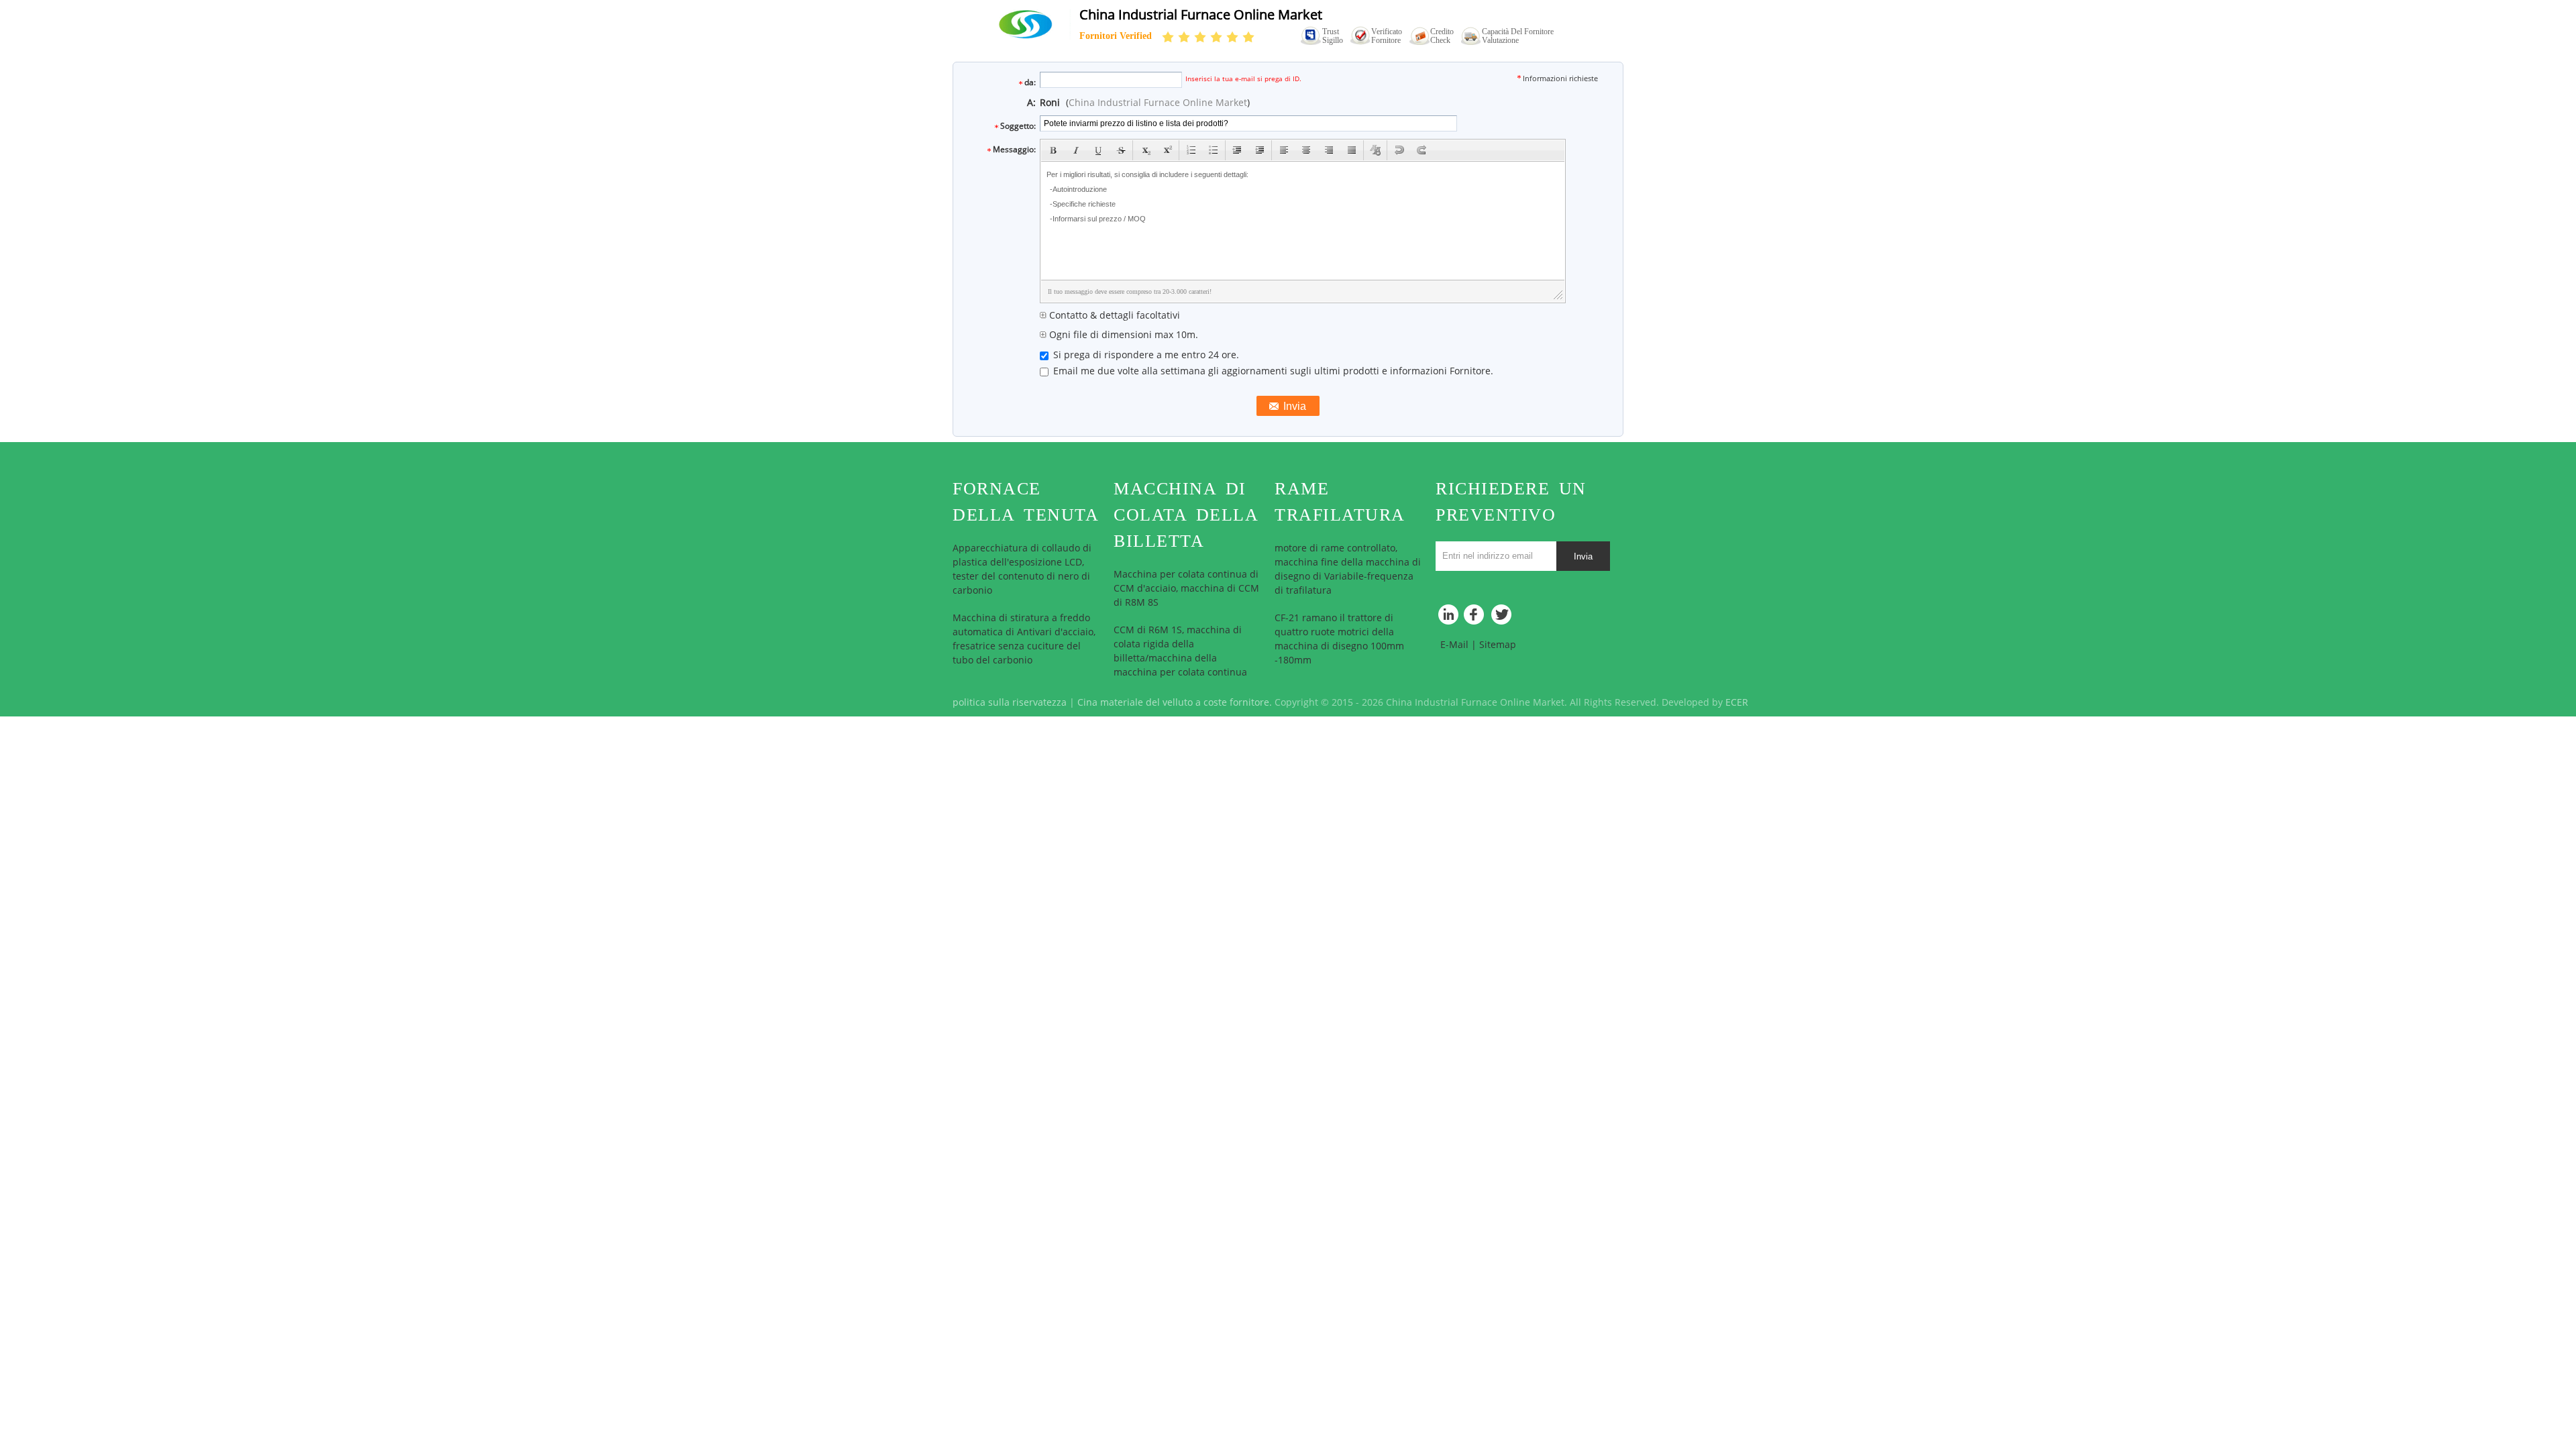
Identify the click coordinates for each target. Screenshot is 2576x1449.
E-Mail (1454, 645)
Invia (1583, 556)
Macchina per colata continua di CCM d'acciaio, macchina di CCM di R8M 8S (1186, 589)
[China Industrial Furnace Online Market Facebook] (1476, 618)
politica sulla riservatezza (1010, 703)
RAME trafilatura (1340, 502)
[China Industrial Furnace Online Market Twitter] (1503, 618)
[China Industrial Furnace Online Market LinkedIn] (1449, 618)
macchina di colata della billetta (1186, 515)
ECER (1737, 703)
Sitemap (1498, 645)
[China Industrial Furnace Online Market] (1024, 24)
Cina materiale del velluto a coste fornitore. (1176, 703)
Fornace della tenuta (1026, 502)
